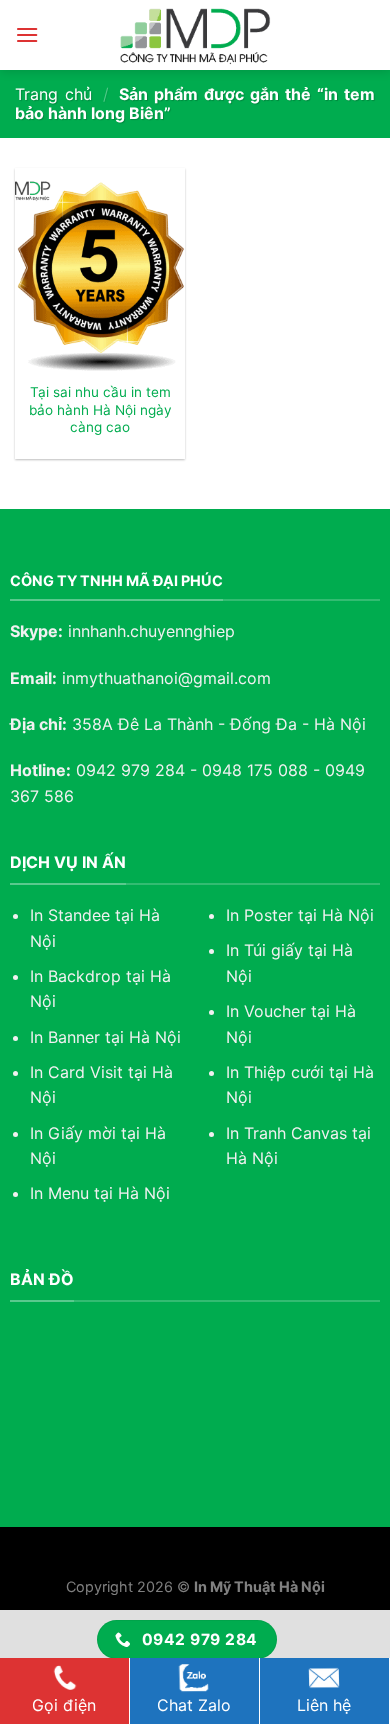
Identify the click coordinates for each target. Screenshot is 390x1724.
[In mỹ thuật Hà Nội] (195, 35)
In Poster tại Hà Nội (300, 915)
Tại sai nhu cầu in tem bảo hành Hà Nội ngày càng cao (100, 409)
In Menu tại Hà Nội (100, 1193)
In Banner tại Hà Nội (105, 1037)
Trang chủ (53, 94)
